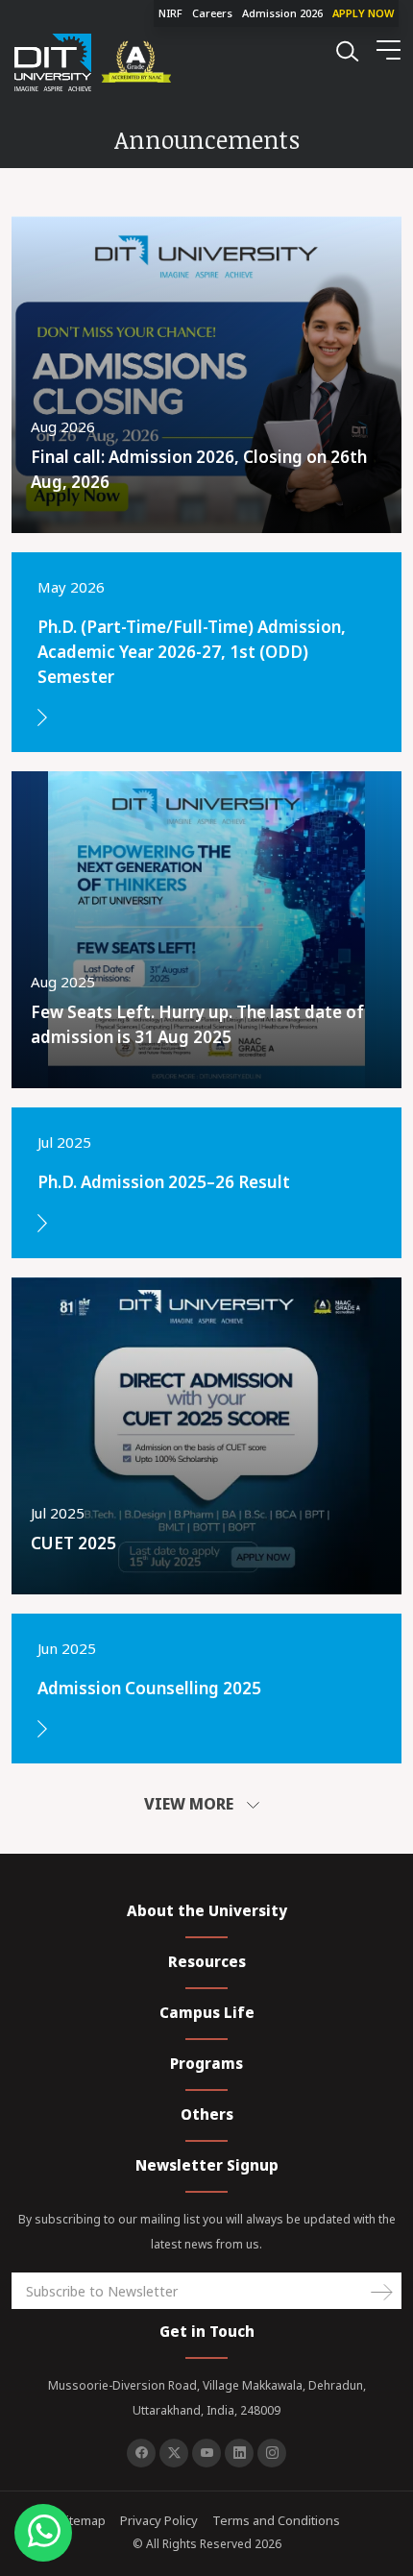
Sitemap (82, 2520)
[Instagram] (272, 2453)
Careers (212, 13)
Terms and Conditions (276, 2520)
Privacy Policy (159, 2520)
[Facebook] (141, 2453)
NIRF (170, 13)
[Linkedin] (239, 2453)
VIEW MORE (191, 1804)
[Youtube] (206, 2453)
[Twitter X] (174, 2453)
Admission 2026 (282, 13)
